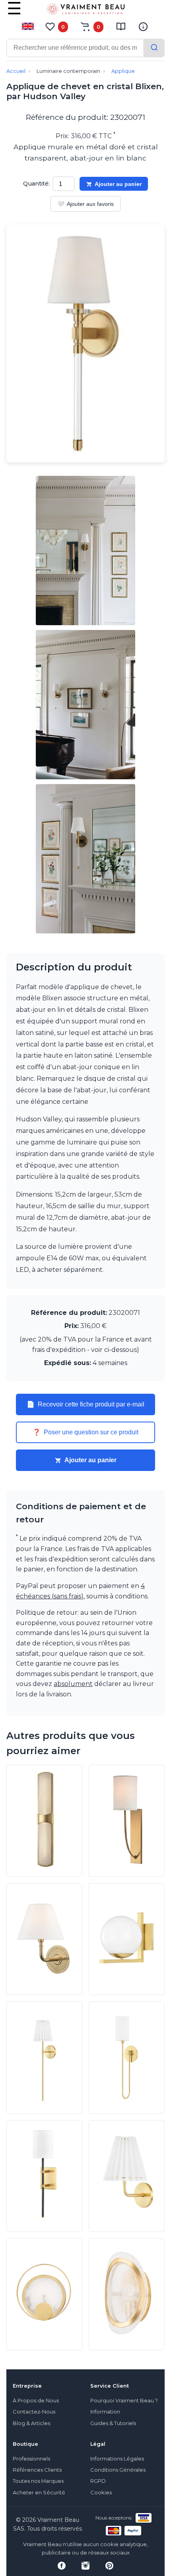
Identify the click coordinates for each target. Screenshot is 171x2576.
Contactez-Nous (34, 2412)
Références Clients (37, 2470)
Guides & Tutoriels (113, 2423)
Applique (123, 71)
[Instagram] (85, 2566)
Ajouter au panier (118, 184)
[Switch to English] (28, 26)
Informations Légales (117, 2459)
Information (105, 2412)
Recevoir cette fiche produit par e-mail (85, 1404)
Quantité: (36, 184)
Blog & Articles (31, 2423)
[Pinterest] (109, 2566)
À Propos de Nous (36, 2401)
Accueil (16, 71)
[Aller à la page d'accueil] (85, 11)
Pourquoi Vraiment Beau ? (124, 2401)
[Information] (143, 27)
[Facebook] (62, 2566)
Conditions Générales (118, 2470)
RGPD (98, 2481)
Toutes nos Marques (38, 2481)
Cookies (101, 2493)
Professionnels (31, 2459)
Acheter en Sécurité (39, 2493)
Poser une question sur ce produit (85, 1432)
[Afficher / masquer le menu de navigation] (14, 14)
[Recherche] (154, 48)
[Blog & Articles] (121, 27)
